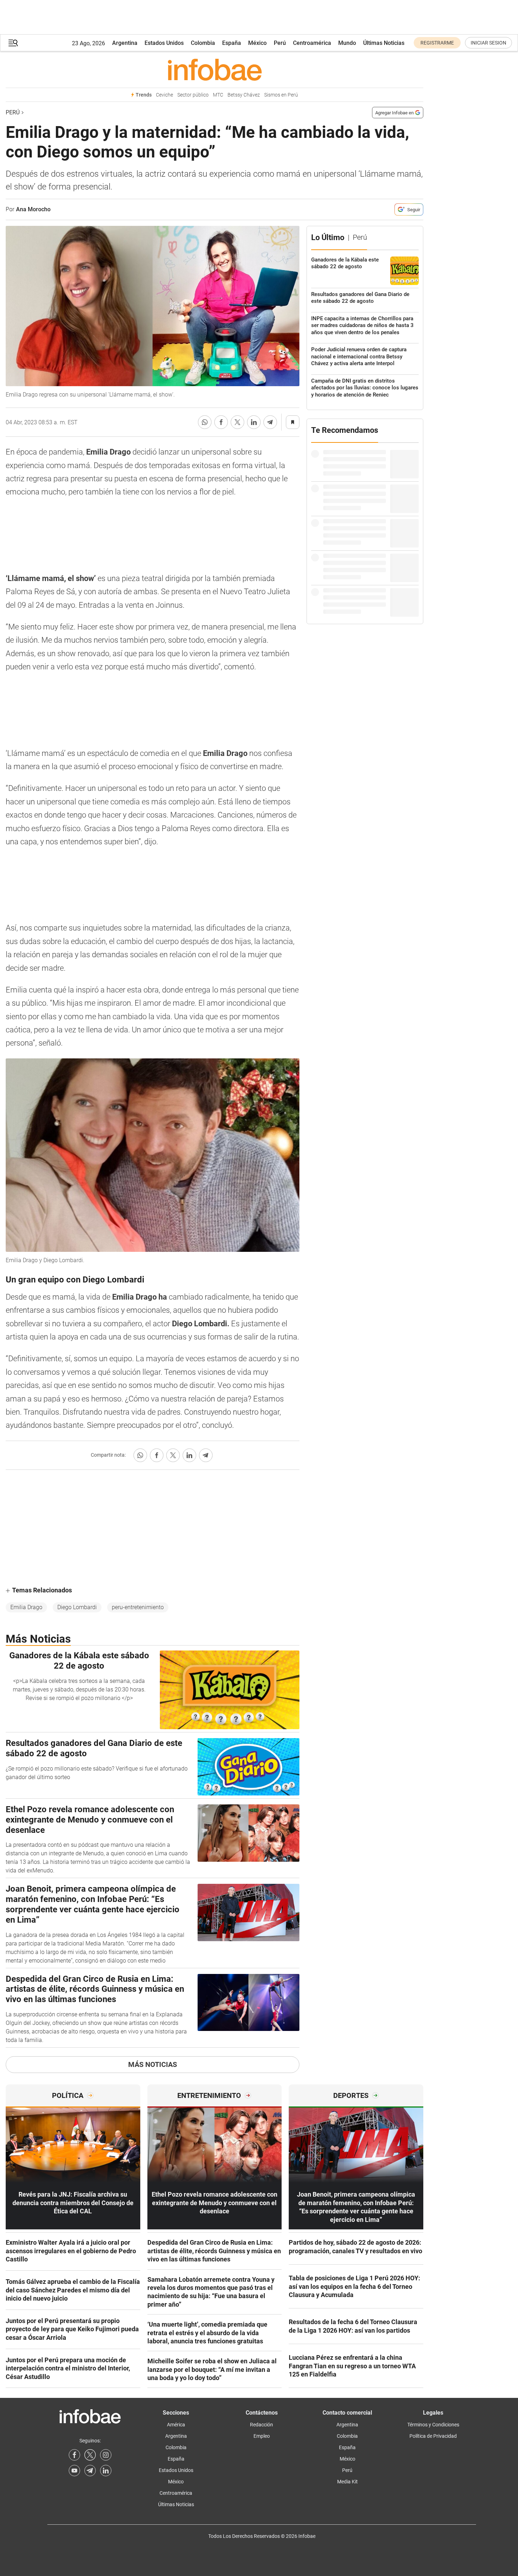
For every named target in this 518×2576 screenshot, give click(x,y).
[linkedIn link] (106, 2471)
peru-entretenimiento (138, 1607)
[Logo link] (214, 69)
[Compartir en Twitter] (237, 422)
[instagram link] (106, 2455)
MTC (218, 95)
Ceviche (164, 95)
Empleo (262, 2436)
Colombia (203, 43)
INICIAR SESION (488, 43)
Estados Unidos (164, 43)
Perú (280, 43)
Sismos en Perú (281, 95)
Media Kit (347, 2482)
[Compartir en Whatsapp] (205, 422)
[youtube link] (74, 2471)
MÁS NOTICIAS (153, 2064)
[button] (13, 43)
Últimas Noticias (384, 43)
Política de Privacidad (433, 2436)
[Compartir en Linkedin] (254, 422)
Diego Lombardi (77, 1607)
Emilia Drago (26, 1607)
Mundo (347, 43)
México (257, 43)
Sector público (193, 95)
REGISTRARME (437, 43)
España (232, 43)
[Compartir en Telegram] (270, 422)
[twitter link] (90, 2455)
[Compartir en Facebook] (221, 422)
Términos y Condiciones (433, 2425)
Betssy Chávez (244, 95)
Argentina (125, 43)
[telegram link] (90, 2471)
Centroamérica (312, 43)
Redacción (261, 2425)
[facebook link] (74, 2455)
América (176, 2425)
